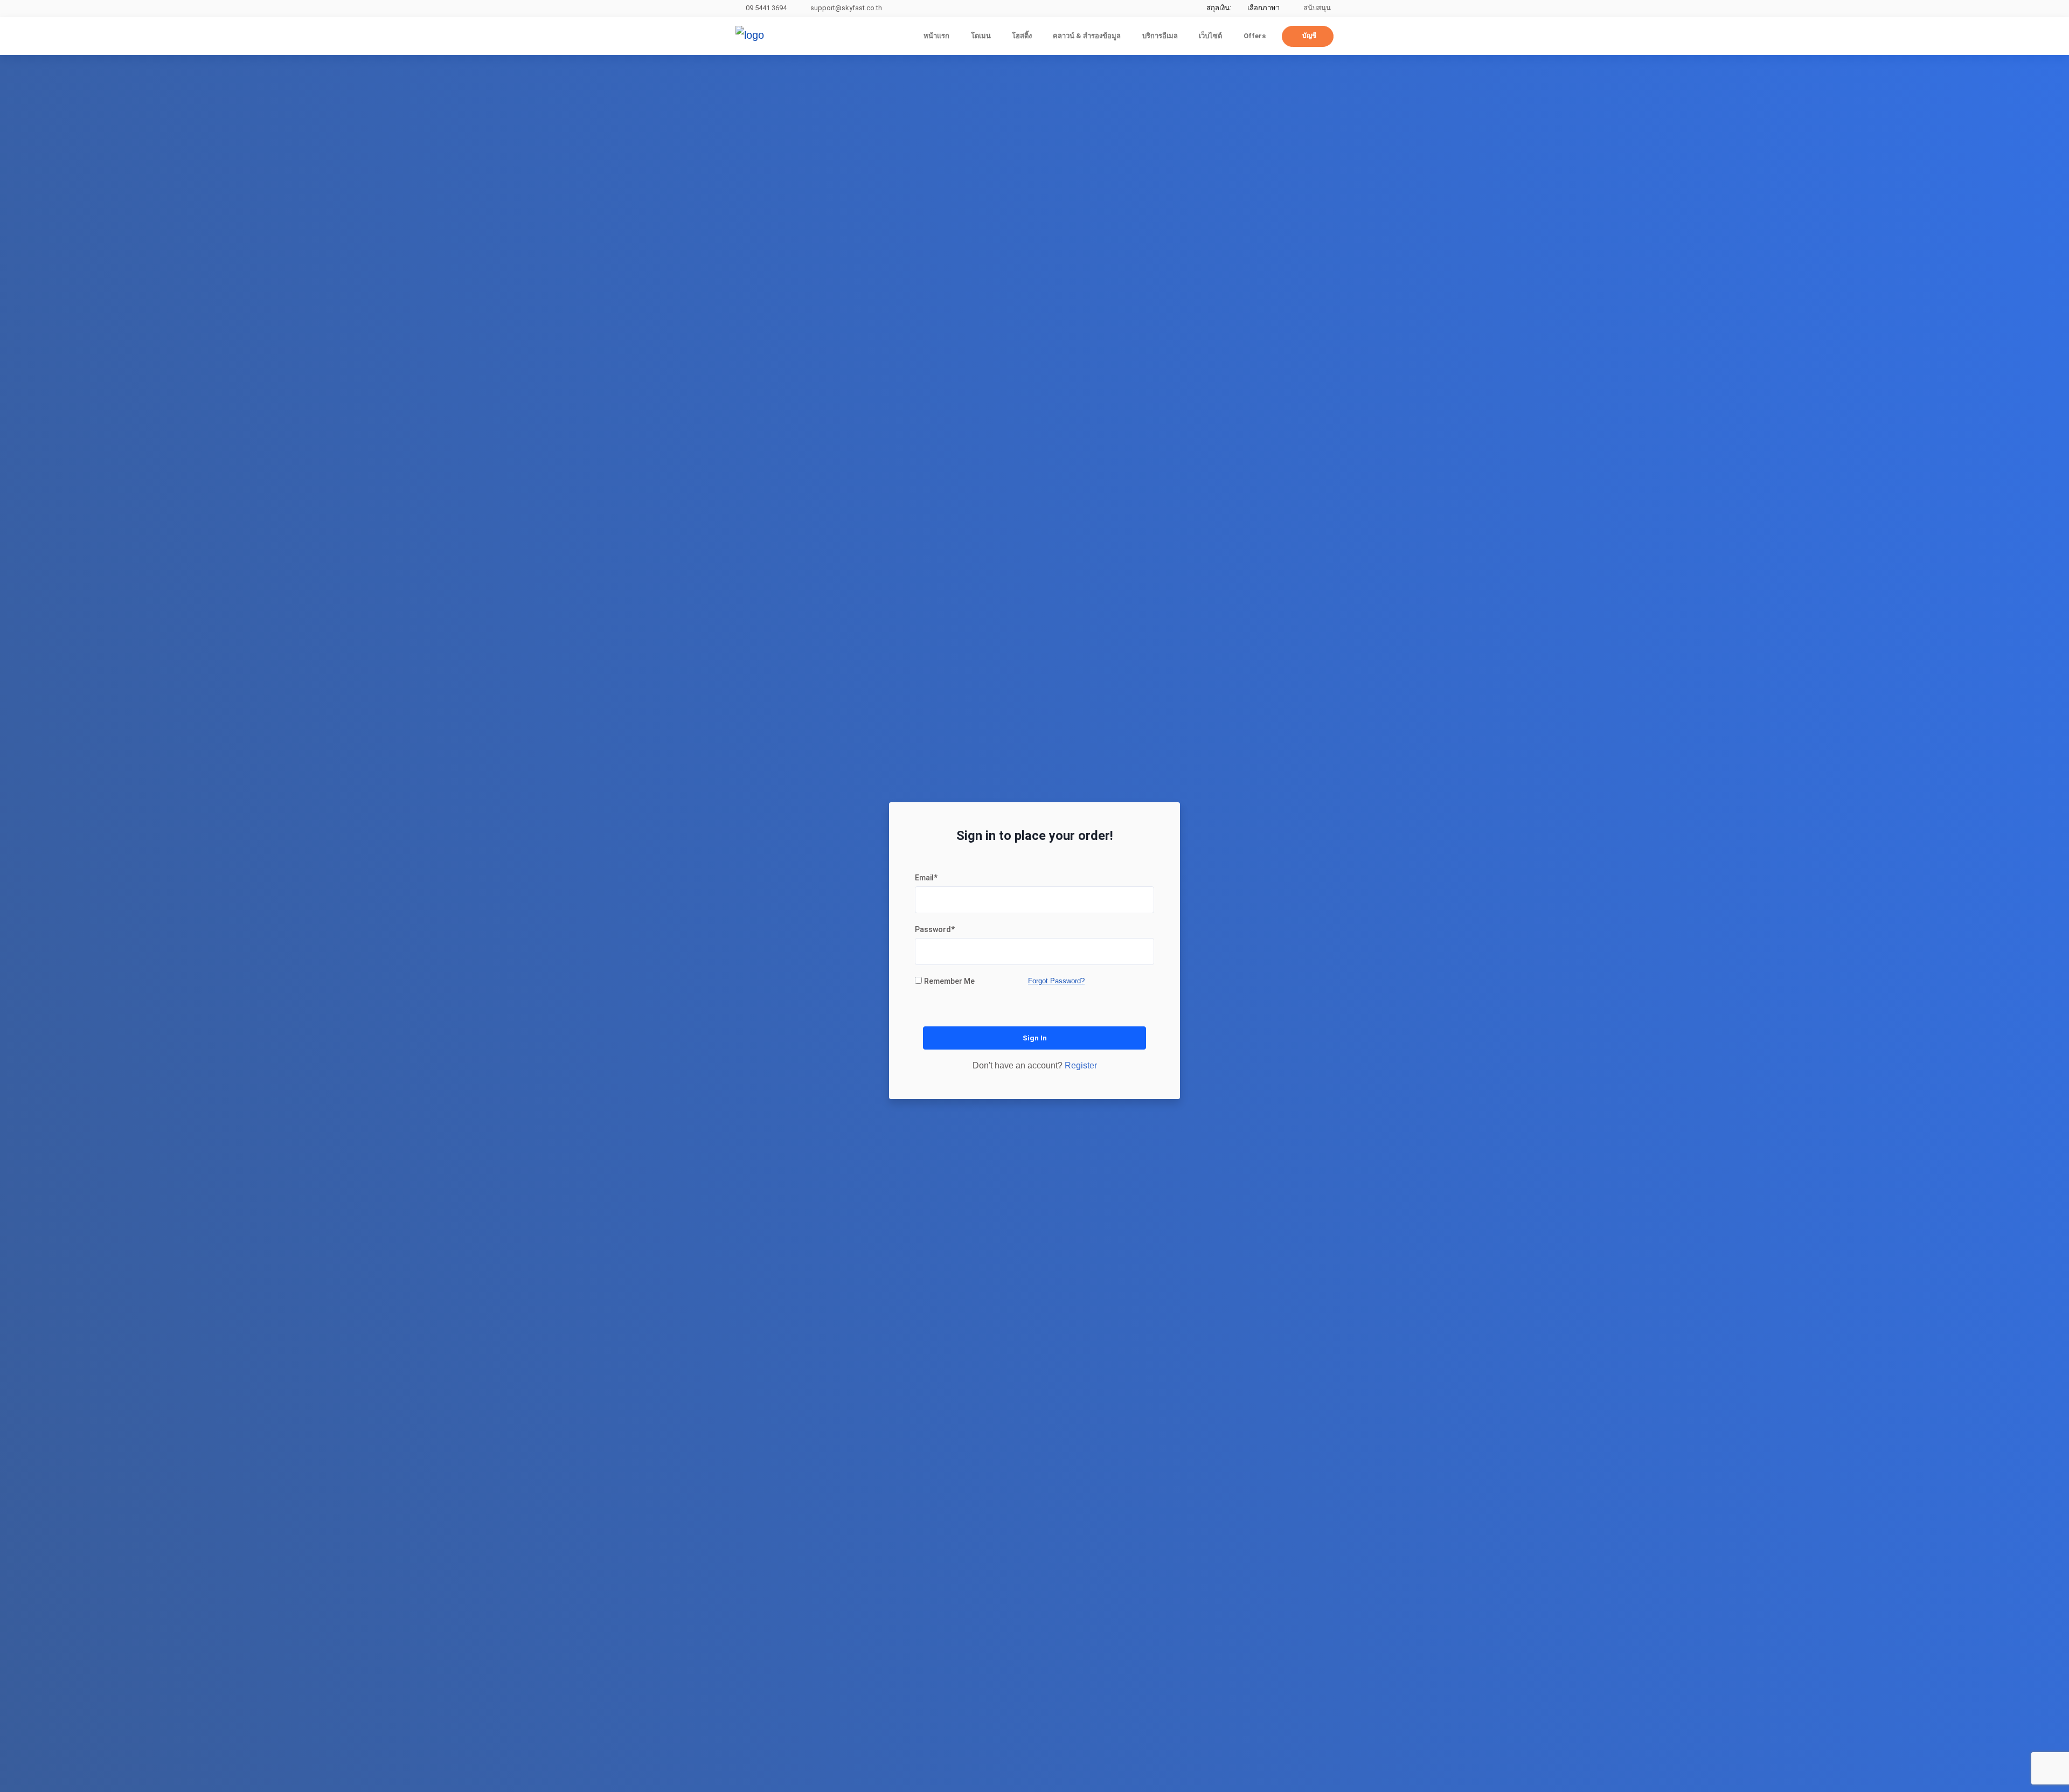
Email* (926, 878)
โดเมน (981, 36)
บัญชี (1309, 36)
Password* (935, 929)
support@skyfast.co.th (846, 8)
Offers (1255, 36)
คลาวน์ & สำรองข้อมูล (1087, 36)
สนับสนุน (1316, 8)
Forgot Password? (1056, 981)
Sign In (1035, 1038)
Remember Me (949, 981)
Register (1081, 1065)
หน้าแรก (936, 36)
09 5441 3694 (766, 8)
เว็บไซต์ (1210, 36)
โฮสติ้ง (1022, 36)
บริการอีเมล (1160, 36)
